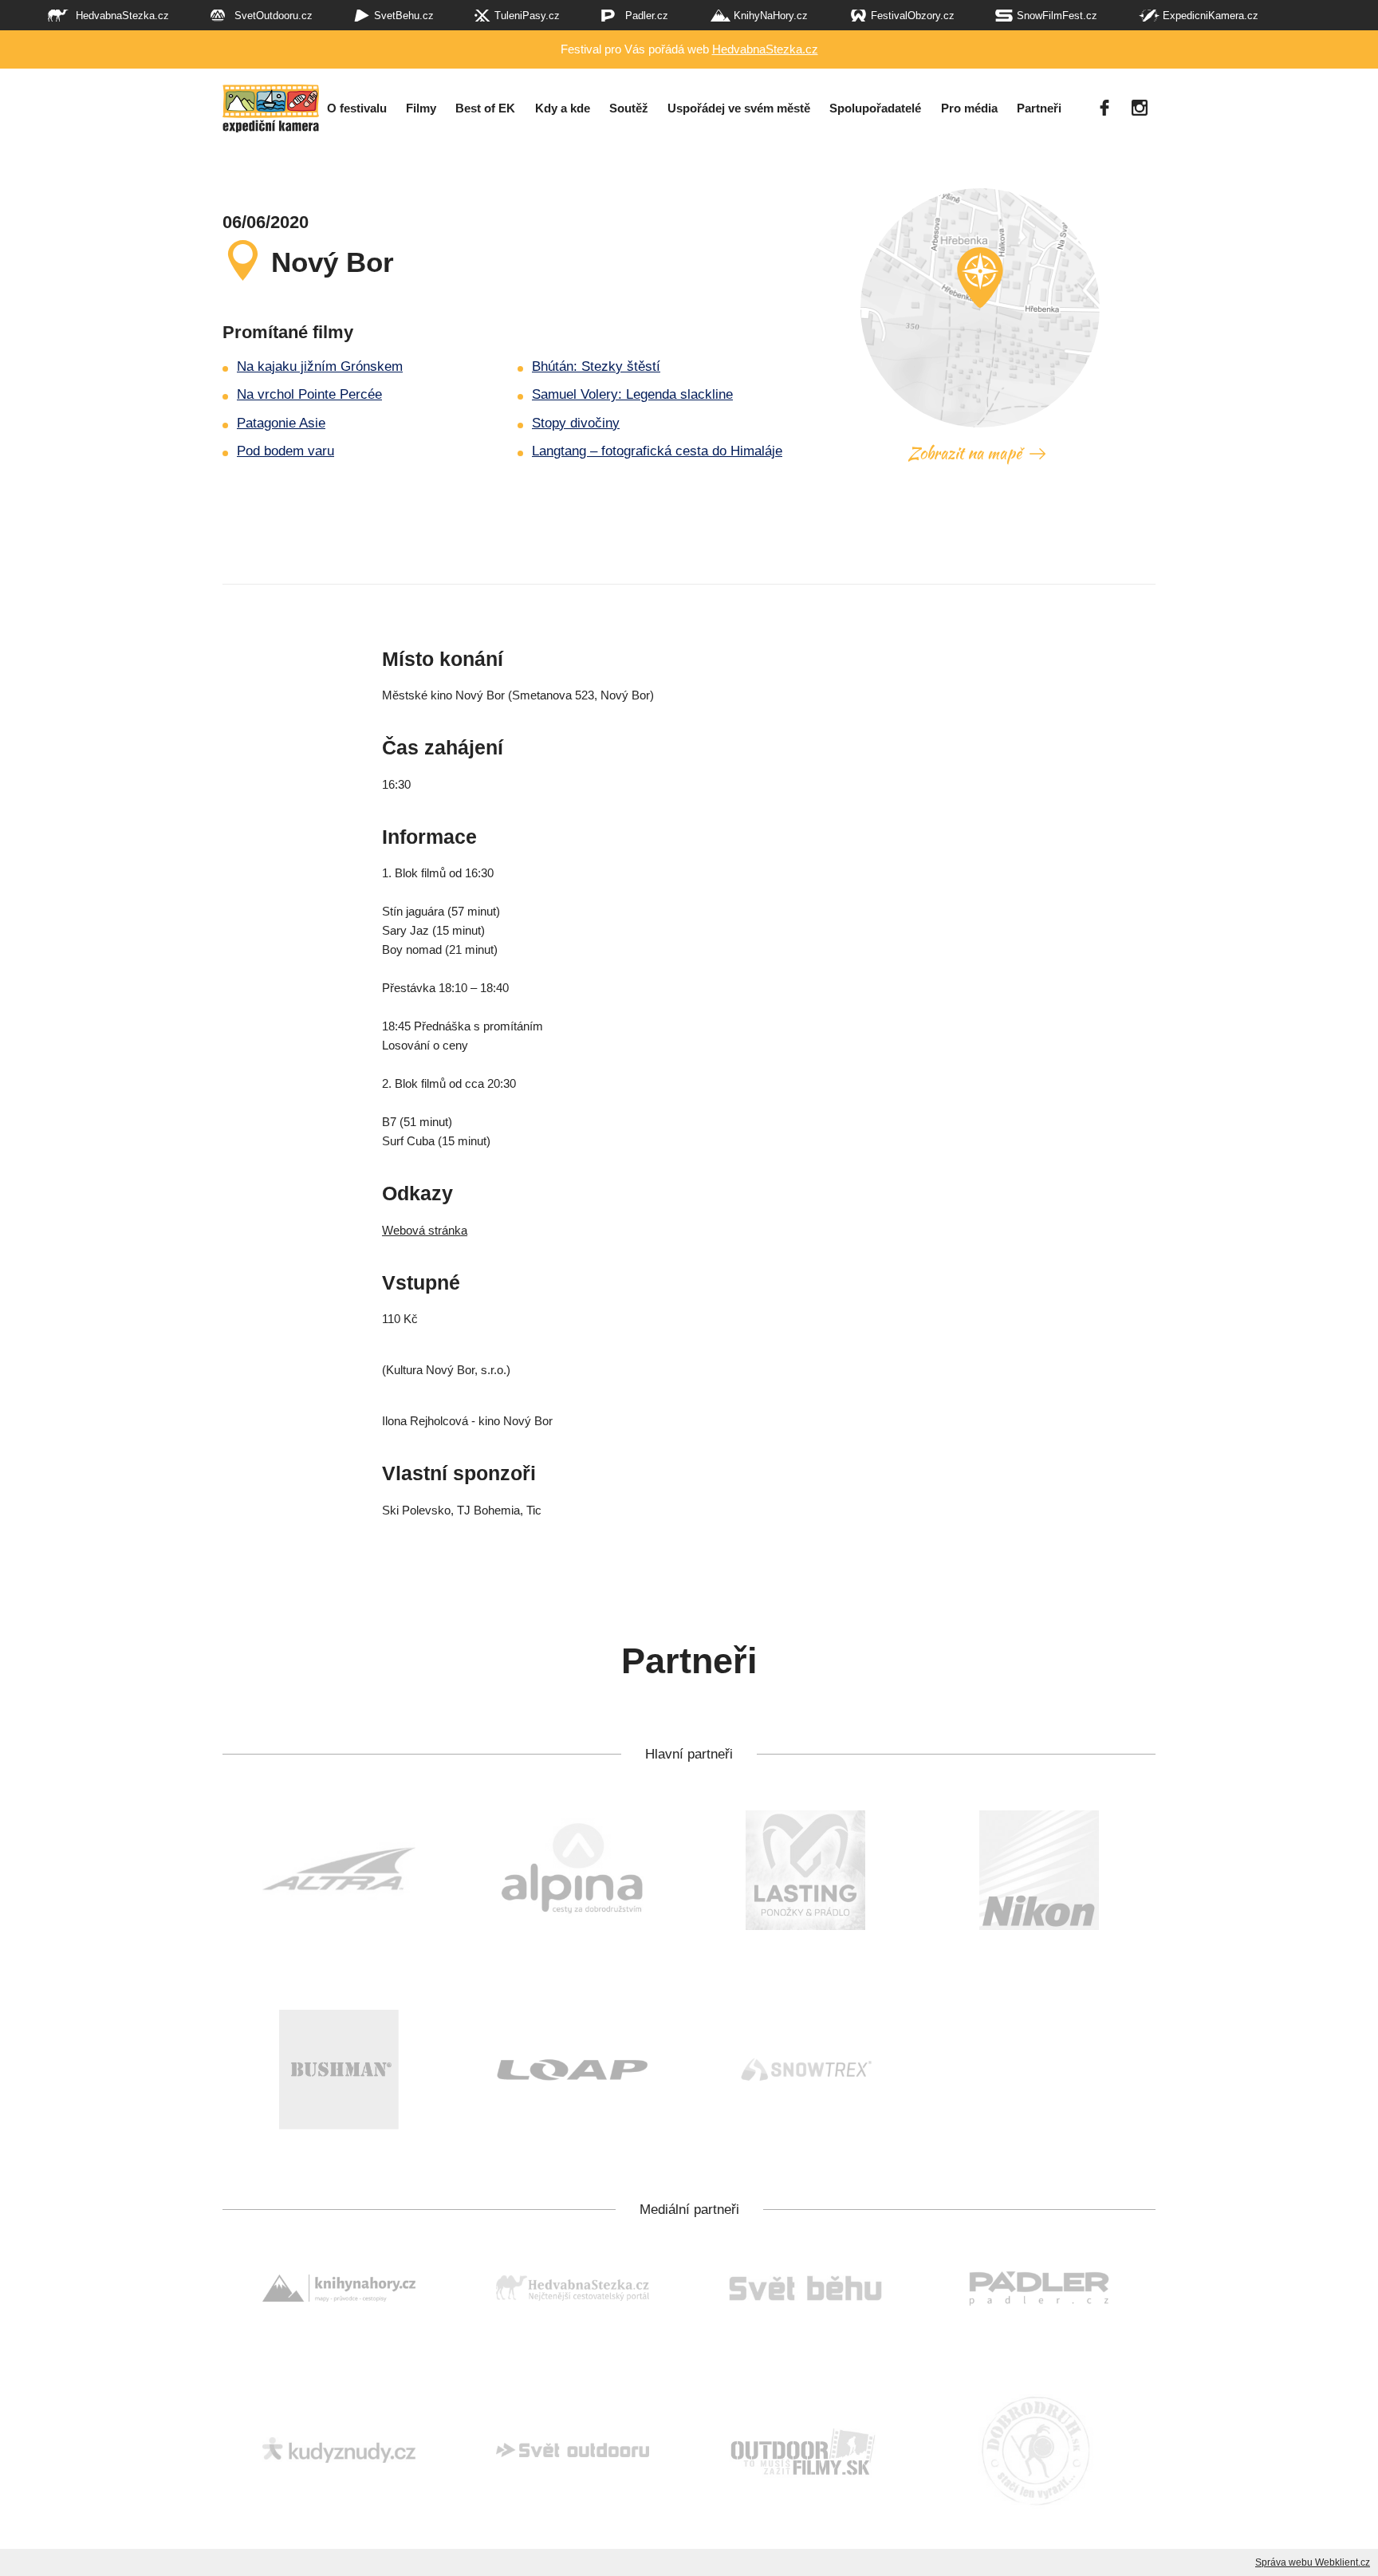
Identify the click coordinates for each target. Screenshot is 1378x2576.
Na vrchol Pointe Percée (309, 394)
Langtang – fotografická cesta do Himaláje (657, 451)
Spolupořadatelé (875, 108)
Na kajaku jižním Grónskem (320, 366)
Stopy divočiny (576, 423)
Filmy (421, 108)
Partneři (1039, 108)
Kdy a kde (563, 108)
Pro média (969, 108)
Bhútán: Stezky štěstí (596, 366)
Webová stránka (425, 1230)
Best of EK (485, 108)
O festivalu (357, 108)
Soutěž (629, 108)
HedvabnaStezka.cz (765, 49)
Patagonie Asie (281, 423)
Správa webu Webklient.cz (1313, 2562)
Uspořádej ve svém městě (739, 108)
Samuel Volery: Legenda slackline (632, 394)
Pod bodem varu (285, 451)
